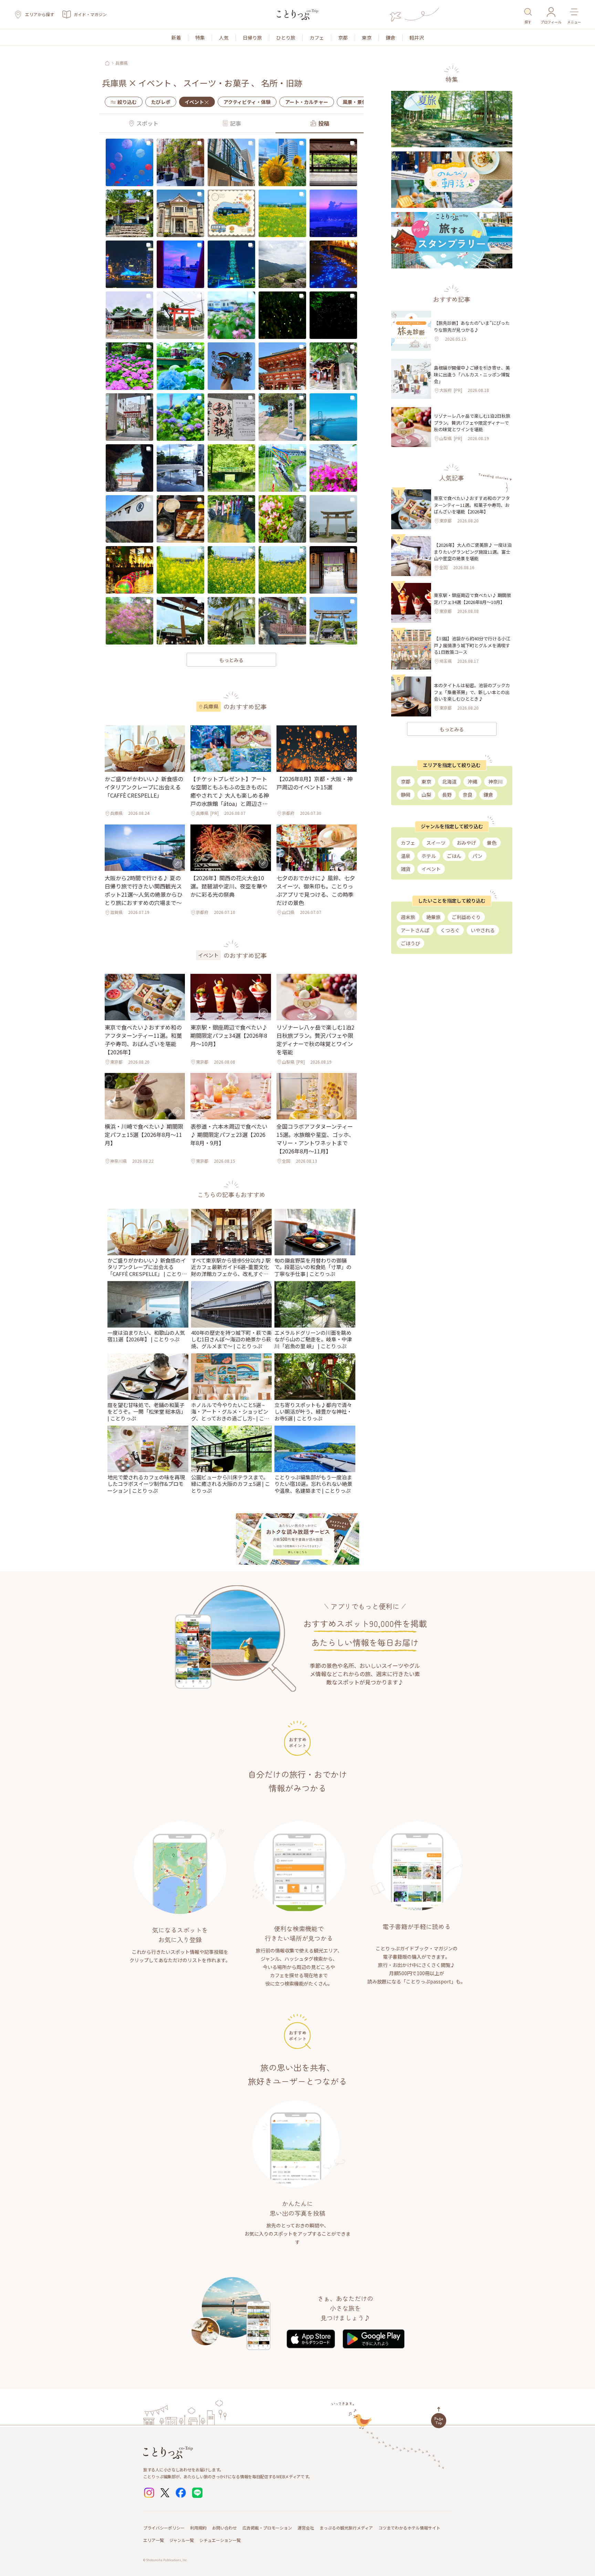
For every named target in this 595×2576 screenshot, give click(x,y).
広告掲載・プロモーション (267, 2528)
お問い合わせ (225, 2528)
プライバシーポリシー (164, 2528)
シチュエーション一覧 (220, 2540)
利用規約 (198, 2528)
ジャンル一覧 (182, 2540)
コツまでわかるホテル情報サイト (409, 2528)
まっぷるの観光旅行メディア (346, 2528)
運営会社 (306, 2528)
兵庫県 (122, 63)
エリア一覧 (154, 2540)
